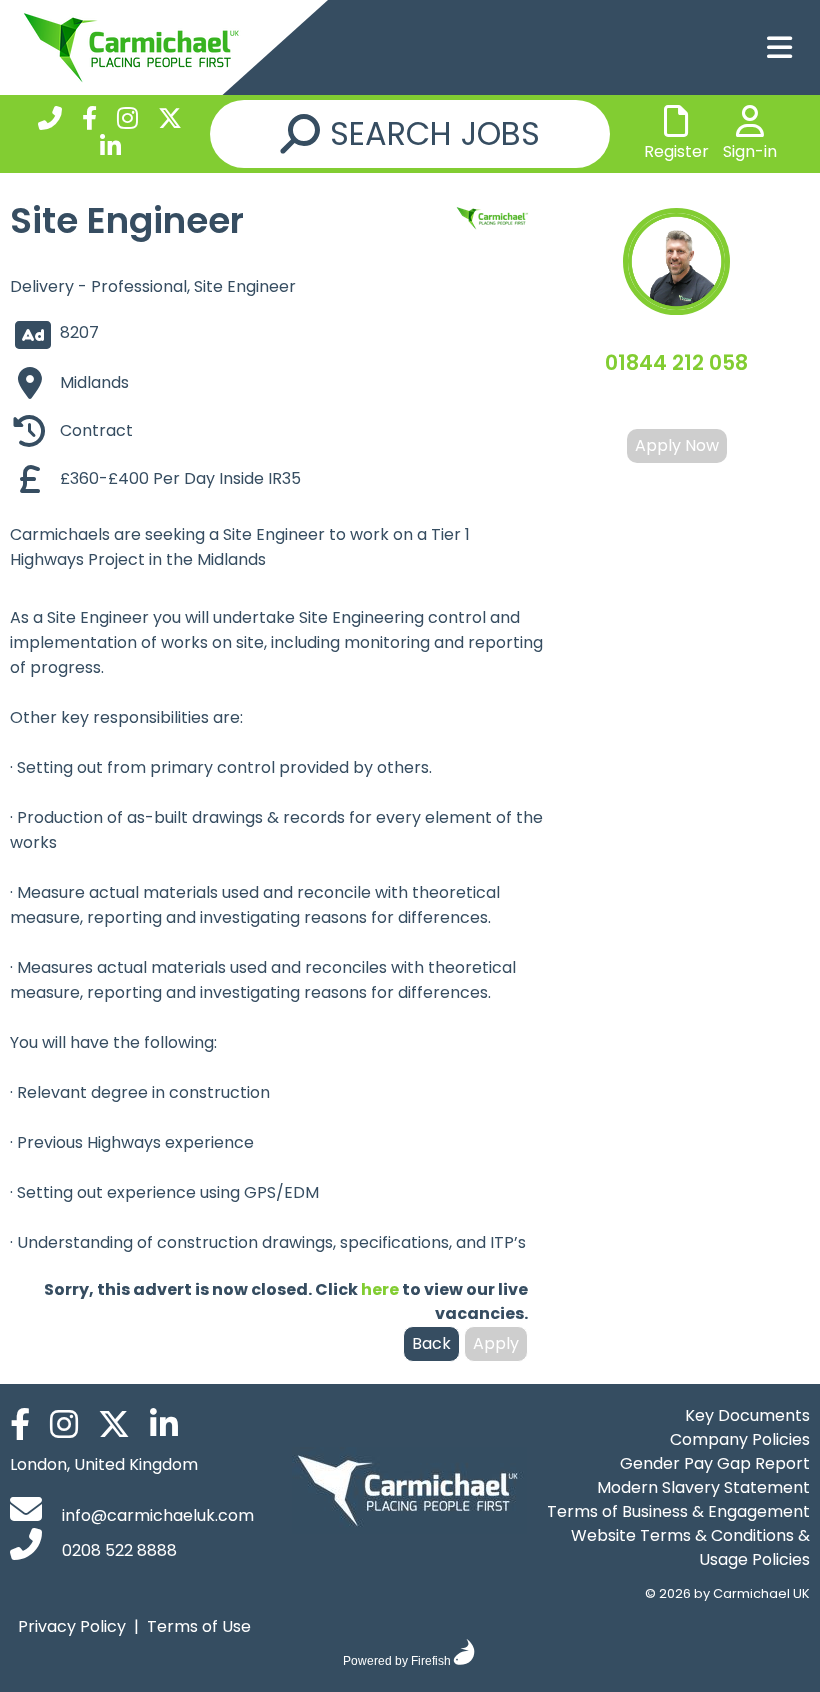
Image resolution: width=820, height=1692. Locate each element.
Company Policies (740, 1439)
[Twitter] (170, 121)
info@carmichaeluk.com (156, 1515)
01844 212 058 (676, 362)
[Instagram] (127, 121)
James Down (677, 403)
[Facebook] (89, 121)
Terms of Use (199, 1626)
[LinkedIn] (110, 149)
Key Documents (747, 1415)
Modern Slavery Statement (703, 1487)
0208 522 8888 (117, 1550)
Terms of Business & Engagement (678, 1511)
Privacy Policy (72, 1626)
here (380, 1289)
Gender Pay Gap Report (715, 1463)
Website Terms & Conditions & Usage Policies (690, 1547)
